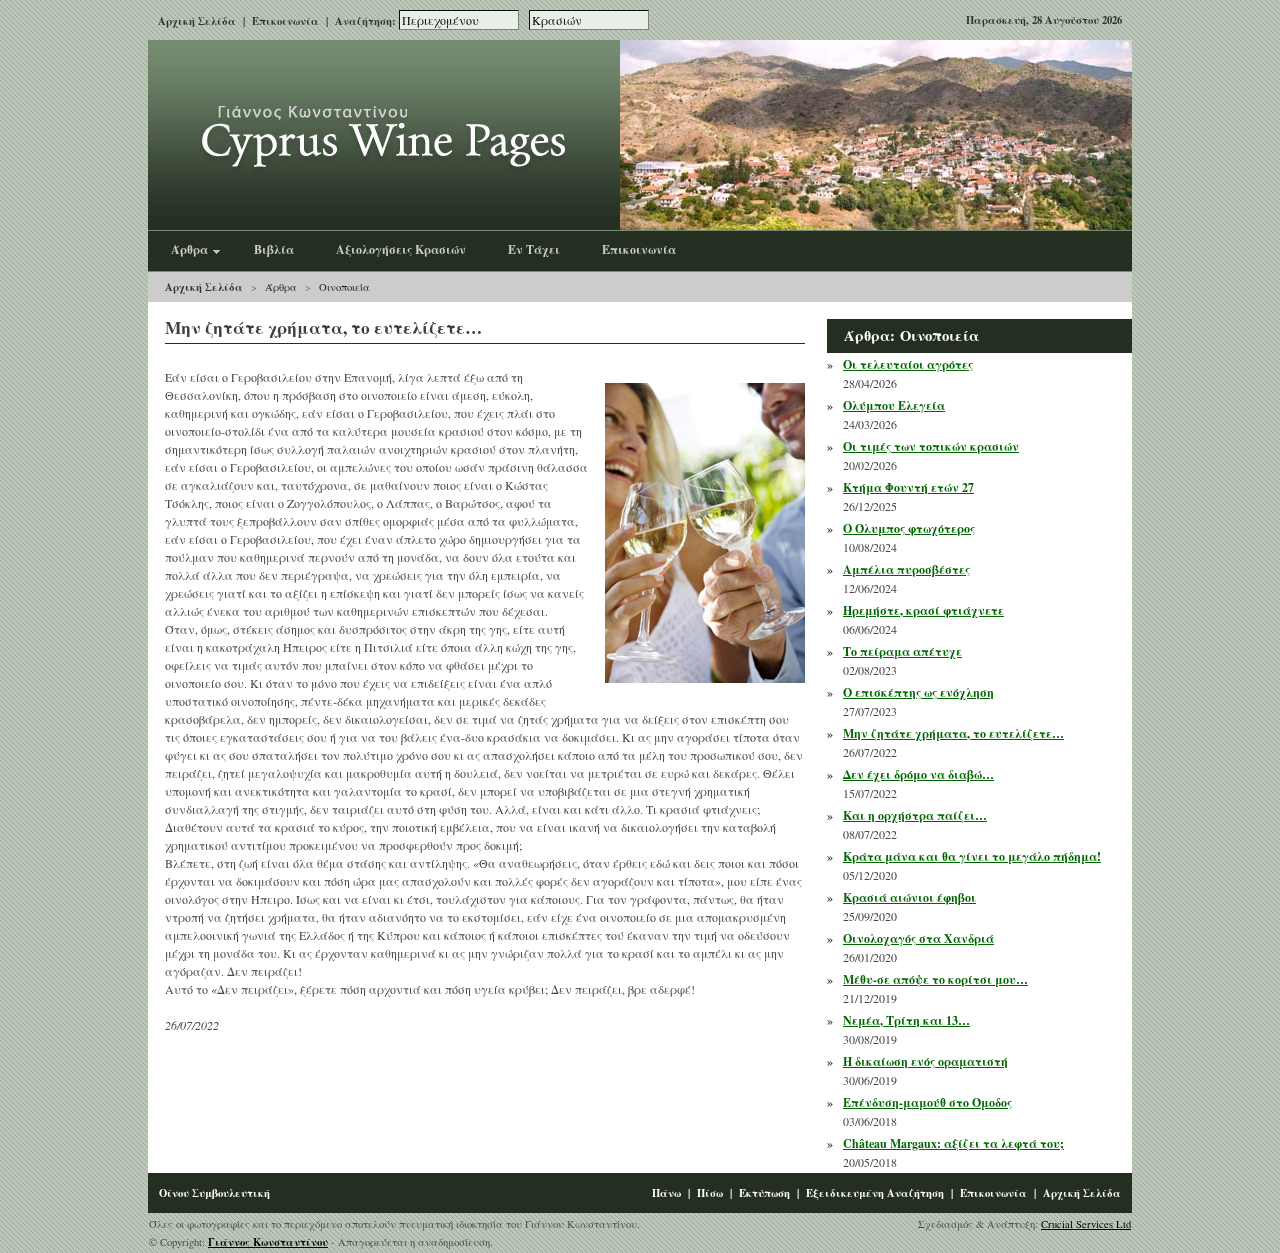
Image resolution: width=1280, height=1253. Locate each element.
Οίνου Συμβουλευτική (214, 1193)
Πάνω (666, 1193)
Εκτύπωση (764, 1193)
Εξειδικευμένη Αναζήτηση (875, 1193)
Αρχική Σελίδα (197, 21)
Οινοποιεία (344, 287)
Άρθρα (281, 287)
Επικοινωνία (285, 21)
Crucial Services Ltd (1086, 1224)
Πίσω (710, 1193)
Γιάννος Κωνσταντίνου (268, 1242)
